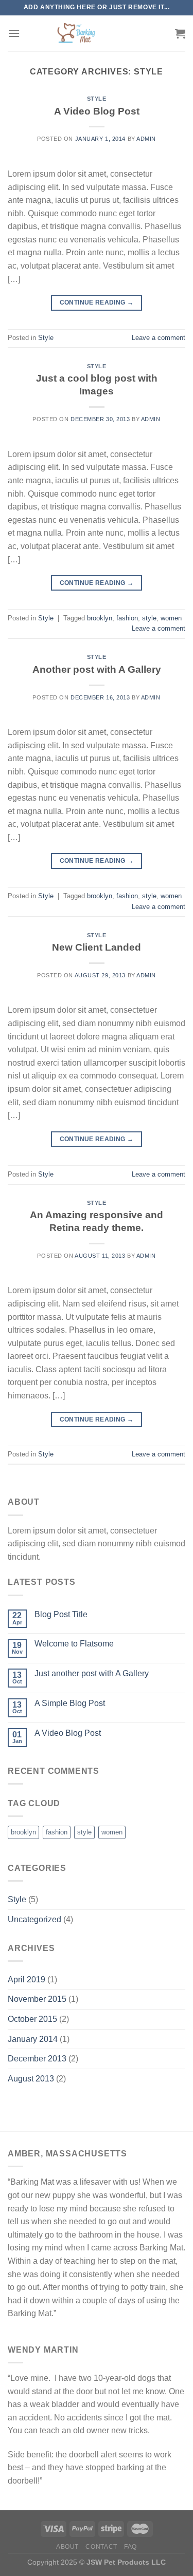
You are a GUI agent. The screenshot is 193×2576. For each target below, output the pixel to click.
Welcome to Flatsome (74, 1644)
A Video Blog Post (97, 111)
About (67, 2547)
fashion (127, 618)
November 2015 (37, 1999)
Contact (101, 2547)
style (149, 618)
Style (97, 99)
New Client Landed (97, 947)
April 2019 (27, 1980)
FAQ (130, 2547)
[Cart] (180, 33)
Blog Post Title (61, 1614)
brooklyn (100, 618)
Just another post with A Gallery (92, 1673)
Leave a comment (159, 338)
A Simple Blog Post (70, 1703)
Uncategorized (34, 1919)
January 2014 (33, 2039)
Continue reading (97, 302)
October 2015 (32, 2019)
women (171, 618)
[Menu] (14, 33)
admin (146, 139)
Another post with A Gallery (97, 669)
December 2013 (37, 2059)
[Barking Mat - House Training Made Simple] (76, 33)
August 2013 (31, 2079)
